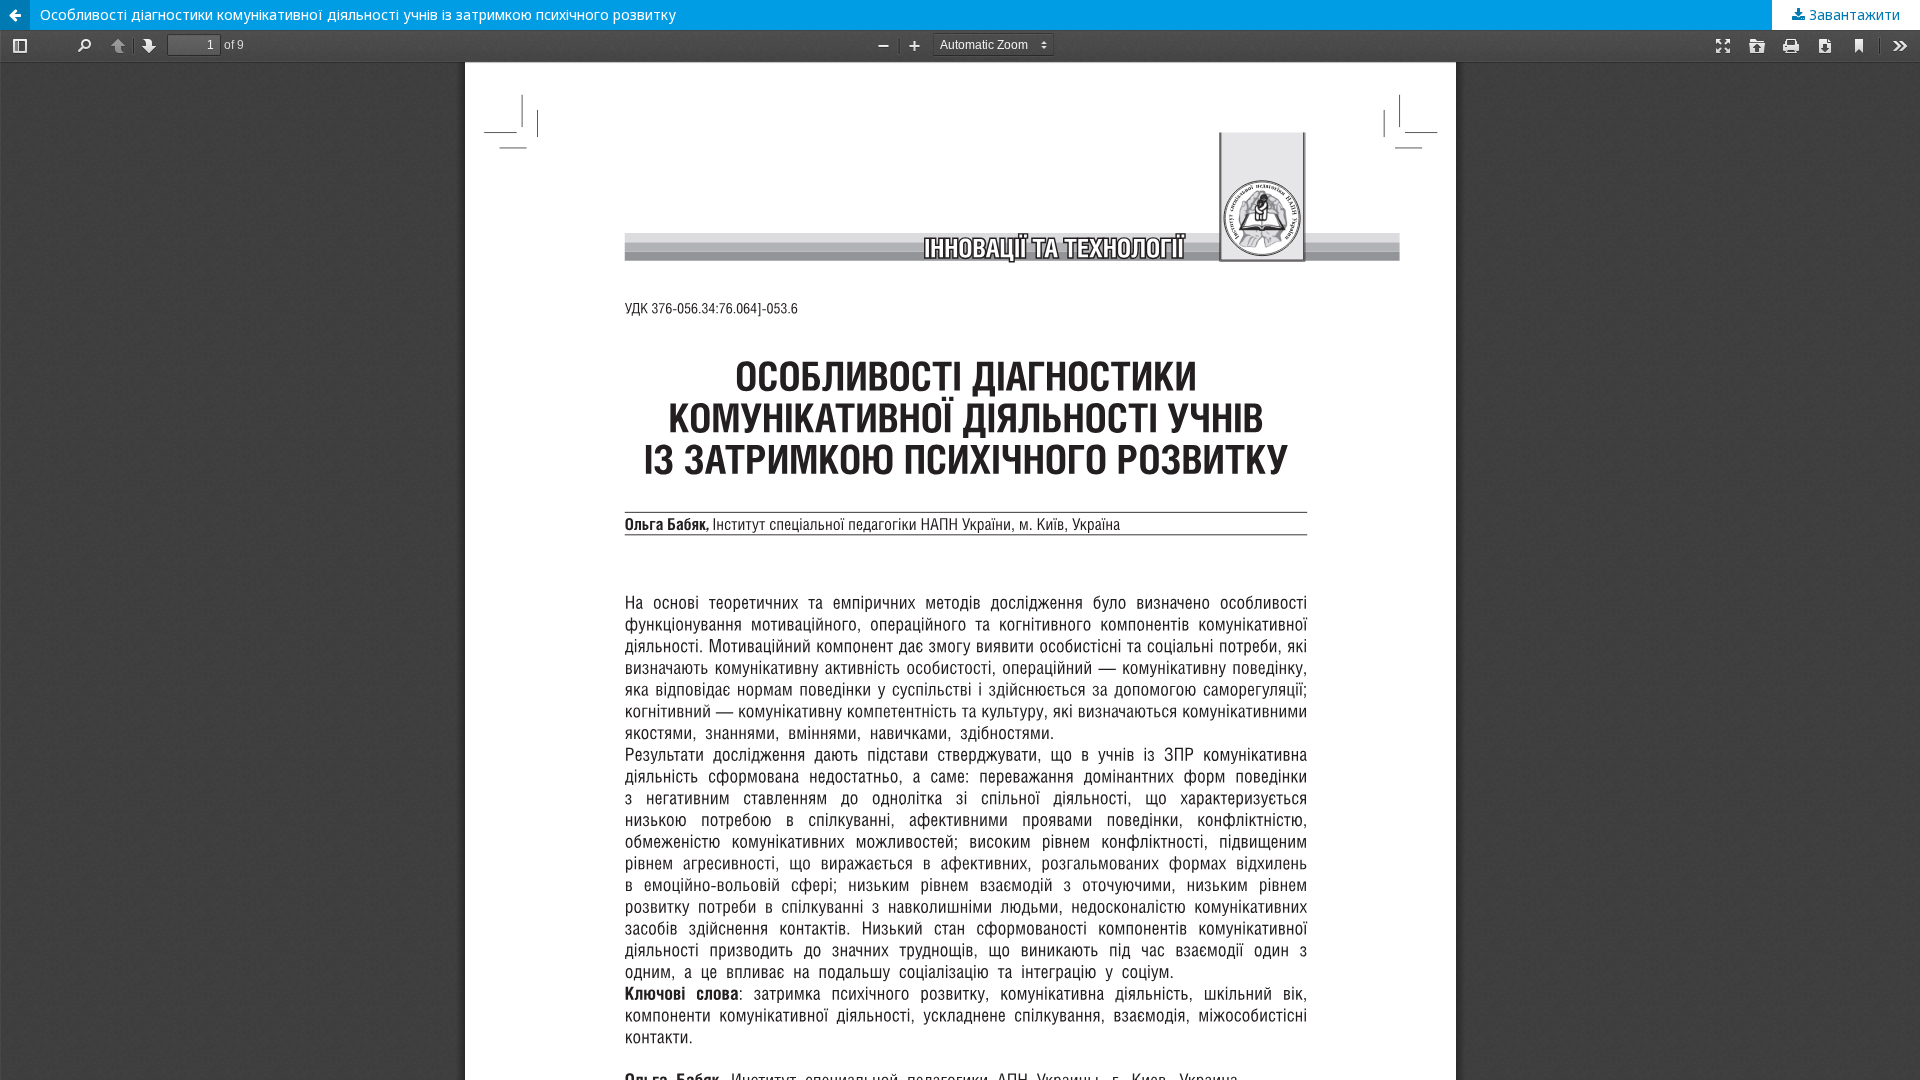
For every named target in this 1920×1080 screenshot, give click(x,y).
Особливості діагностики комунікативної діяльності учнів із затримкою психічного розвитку (358, 14)
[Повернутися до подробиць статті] (15, 15)
